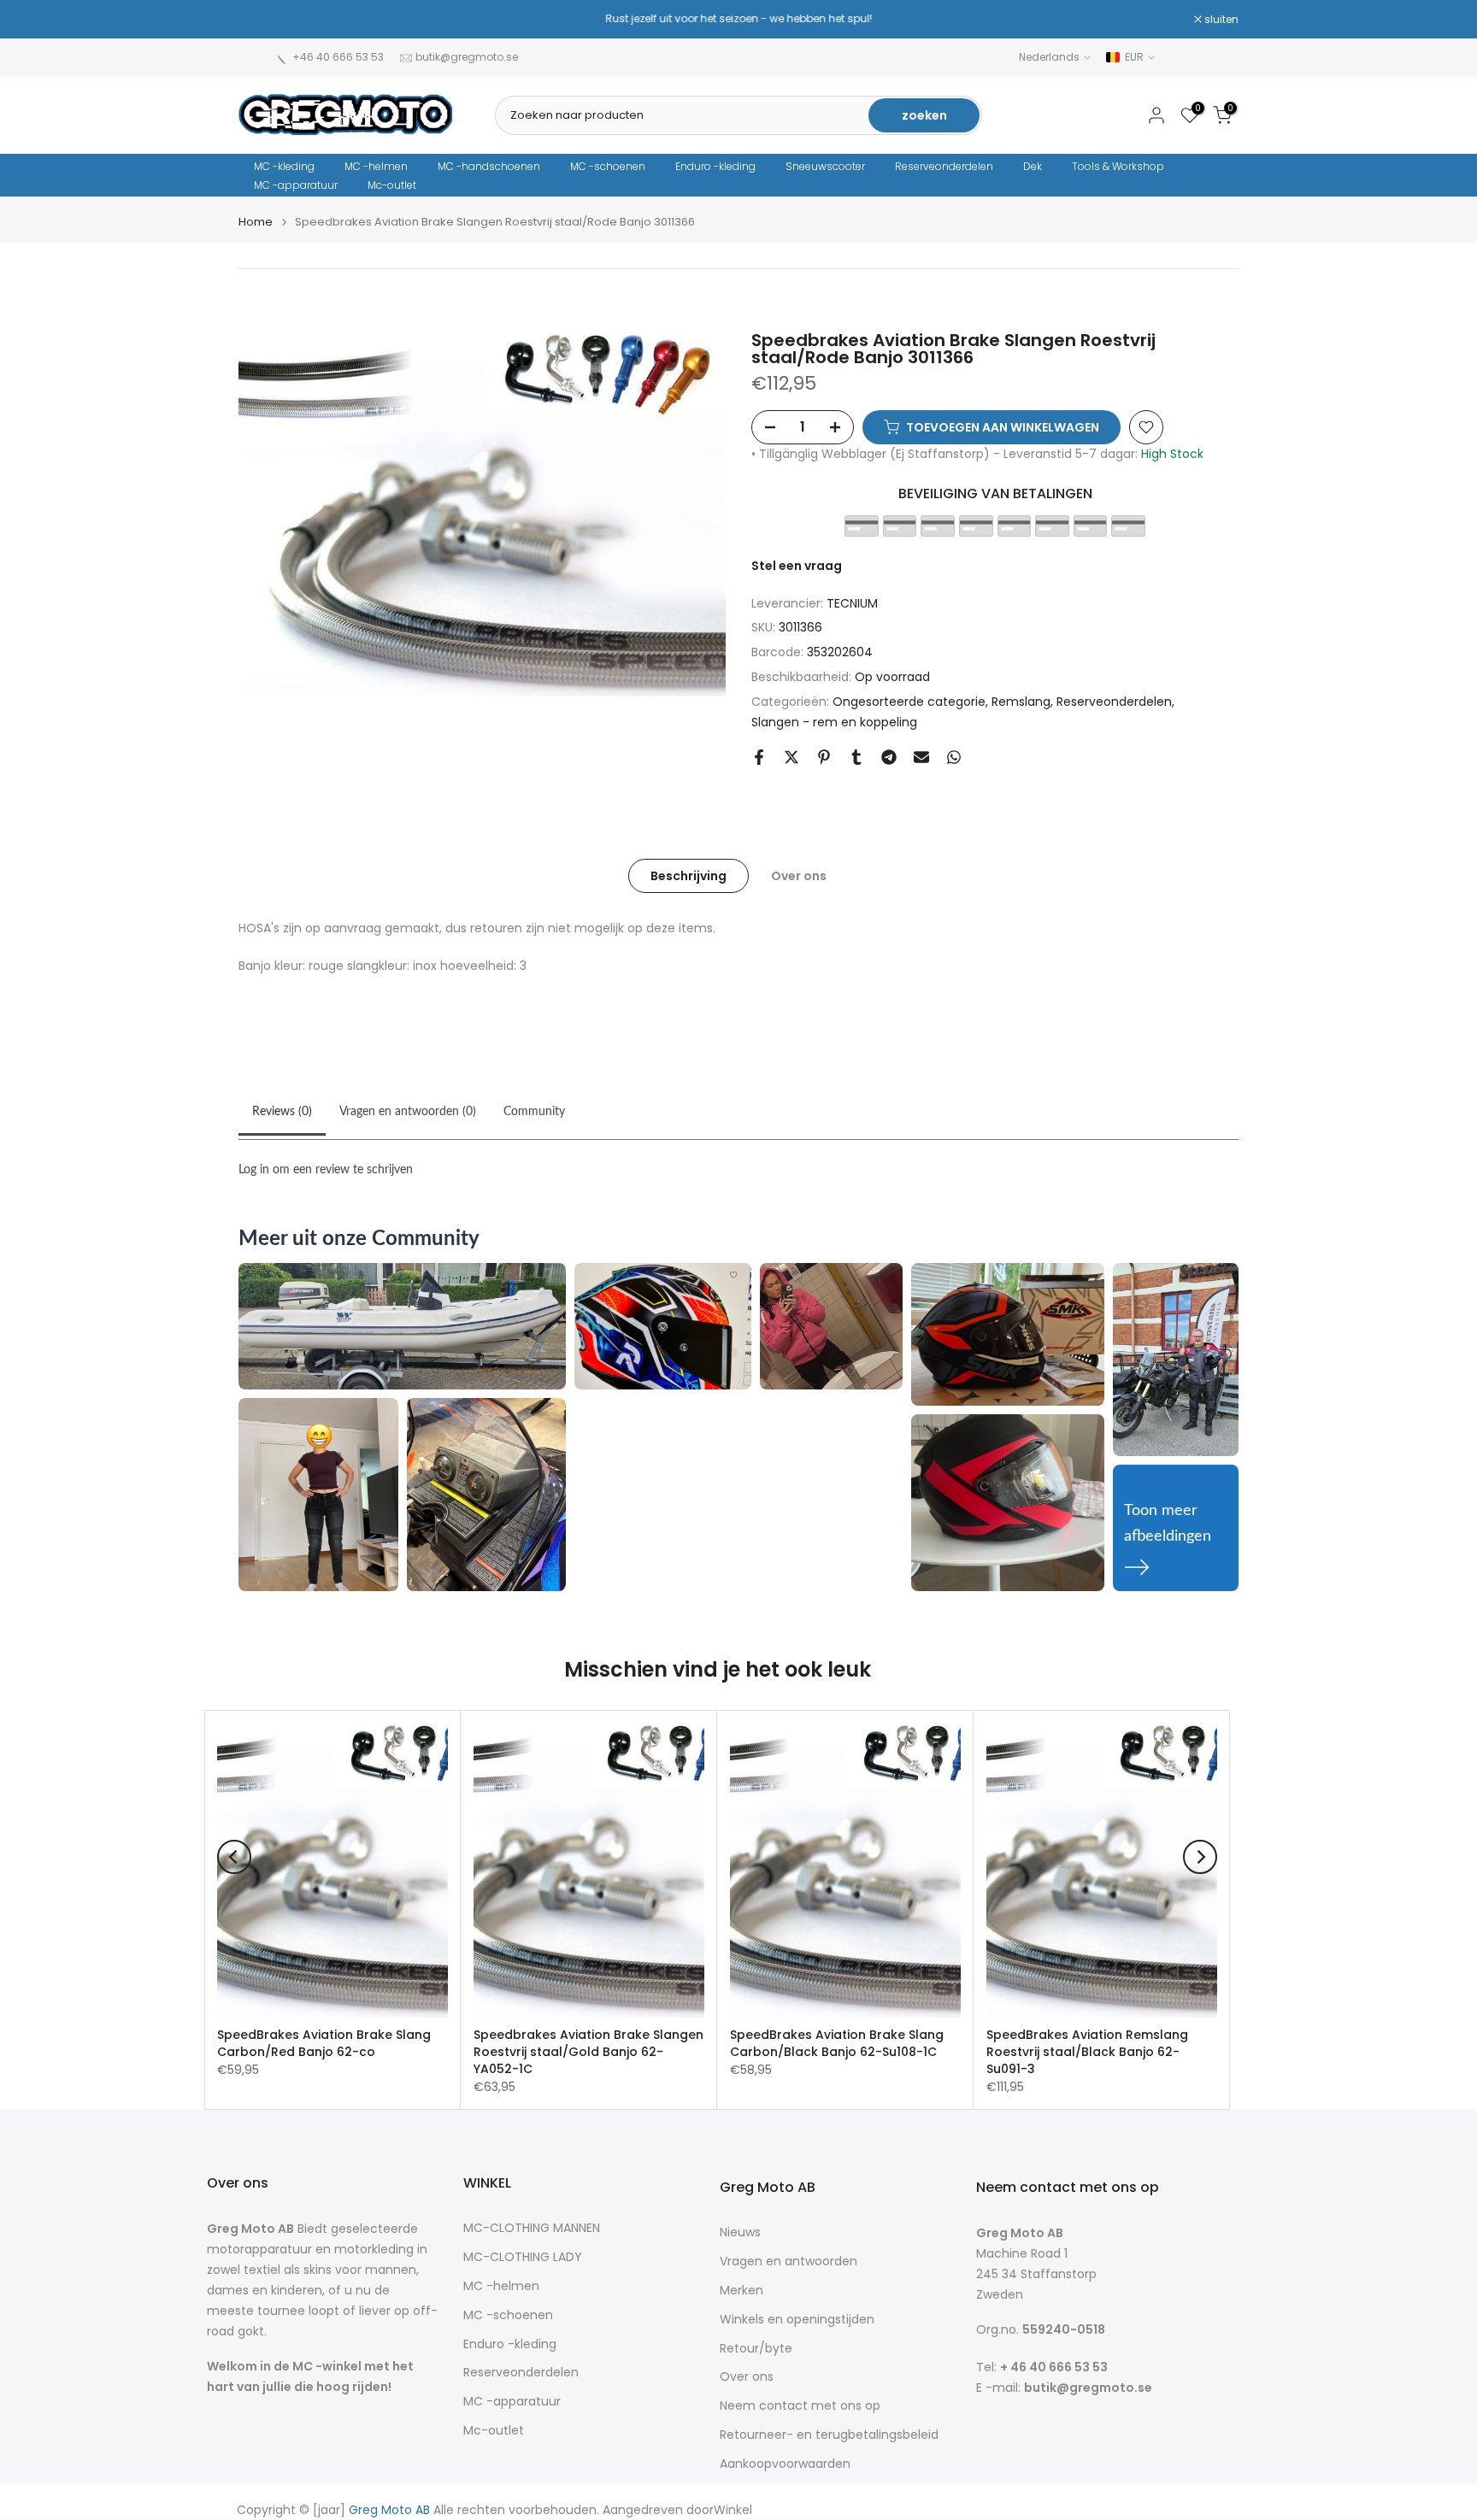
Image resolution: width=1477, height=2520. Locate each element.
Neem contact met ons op (800, 2406)
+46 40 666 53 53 (338, 57)
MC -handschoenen (489, 166)
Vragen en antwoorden (789, 2262)
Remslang (1021, 702)
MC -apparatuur (296, 185)
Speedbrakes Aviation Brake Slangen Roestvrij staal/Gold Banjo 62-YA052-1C (588, 2052)
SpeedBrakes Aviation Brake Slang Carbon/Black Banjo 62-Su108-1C (837, 2043)
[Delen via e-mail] (921, 757)
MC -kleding (284, 166)
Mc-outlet (392, 185)
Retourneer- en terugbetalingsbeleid (829, 2435)
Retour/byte (756, 2349)
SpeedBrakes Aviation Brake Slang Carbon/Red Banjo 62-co (324, 2043)
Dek (1033, 166)
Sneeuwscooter (825, 166)
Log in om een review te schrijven (326, 1170)
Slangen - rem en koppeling (834, 722)
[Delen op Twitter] (791, 757)
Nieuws (740, 2232)
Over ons (799, 876)
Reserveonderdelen (944, 166)
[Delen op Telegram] (889, 757)
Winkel (733, 2510)
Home (256, 222)
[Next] (1200, 1857)
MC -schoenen (608, 166)
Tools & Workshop (1118, 166)
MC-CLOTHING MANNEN (532, 2228)
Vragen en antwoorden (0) (408, 1112)
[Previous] (234, 1857)
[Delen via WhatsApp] (954, 757)
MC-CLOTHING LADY (523, 2257)
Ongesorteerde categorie (909, 702)
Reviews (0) (282, 1112)
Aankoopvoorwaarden (785, 2464)
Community (534, 1112)
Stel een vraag (797, 566)
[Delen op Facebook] (759, 757)
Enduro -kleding (715, 166)
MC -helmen (376, 166)
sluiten (265, 20)
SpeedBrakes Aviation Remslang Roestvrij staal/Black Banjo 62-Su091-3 (1087, 2052)
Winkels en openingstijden (797, 2320)
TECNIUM (852, 603)
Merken (741, 2291)
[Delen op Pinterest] (824, 757)
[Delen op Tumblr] (856, 757)
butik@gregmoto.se (467, 57)
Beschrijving (688, 876)
